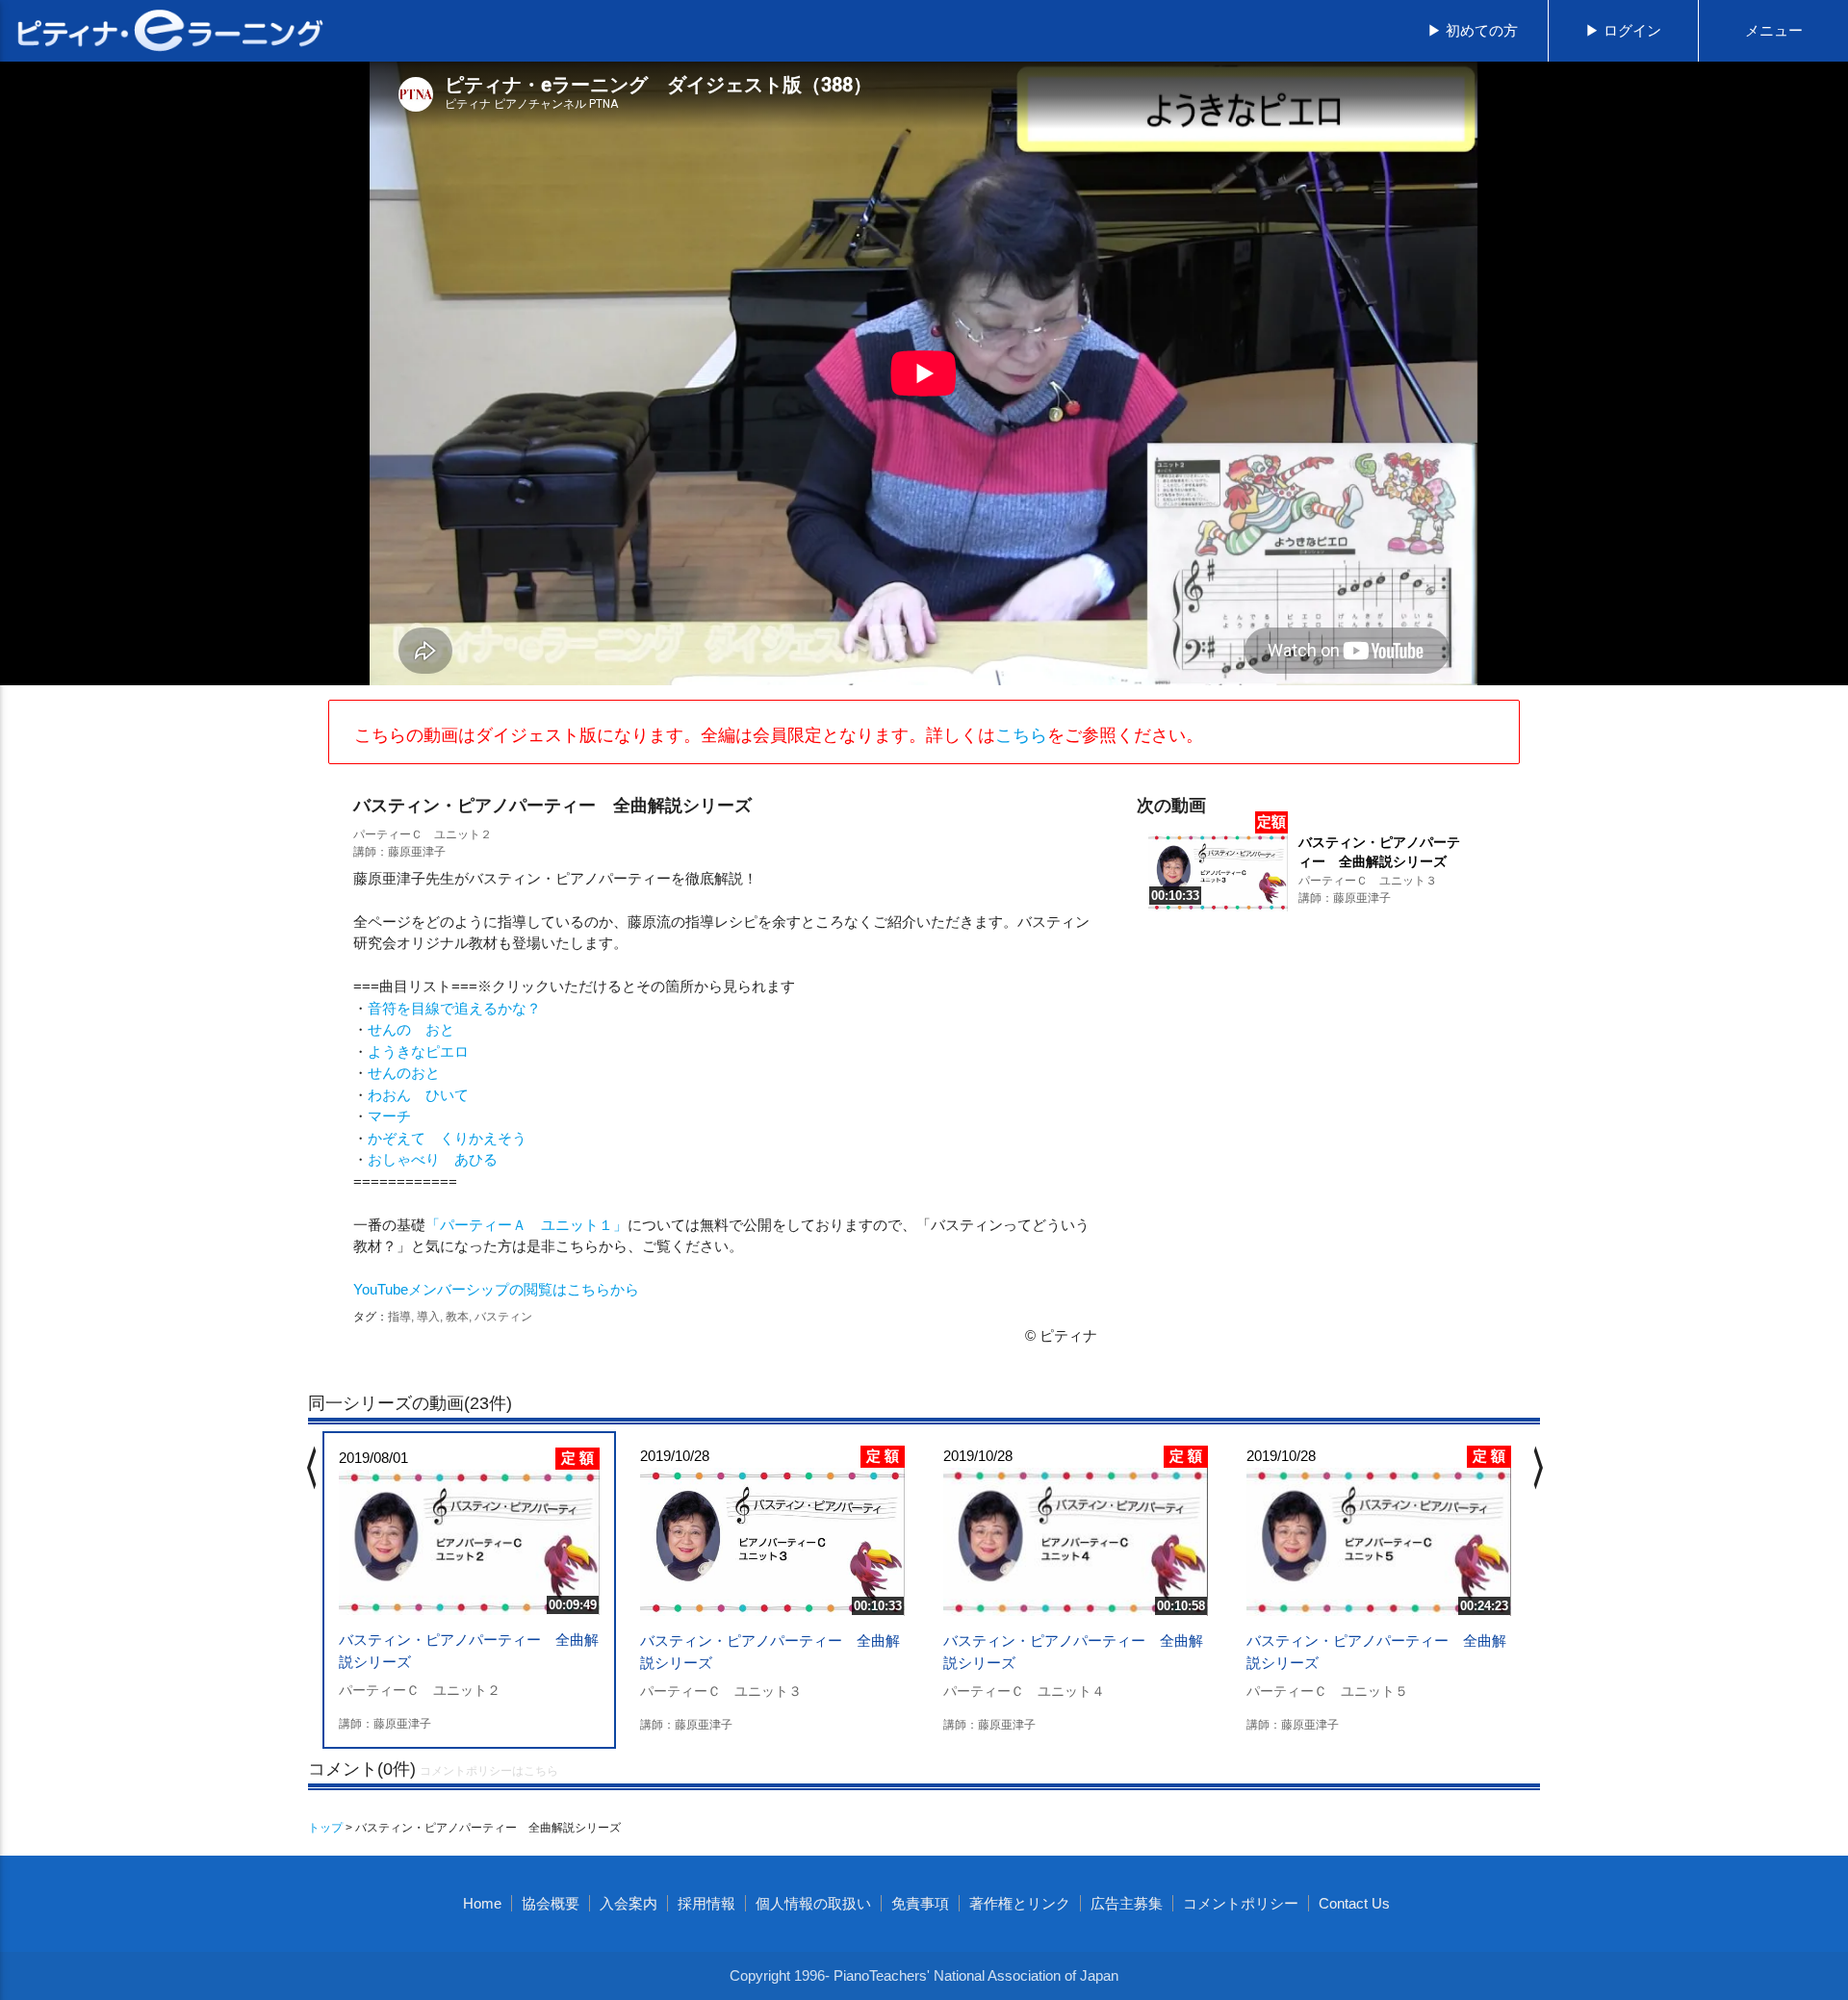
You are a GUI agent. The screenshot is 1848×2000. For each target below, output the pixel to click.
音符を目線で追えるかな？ (454, 1008)
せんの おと (411, 1029)
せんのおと (404, 1073)
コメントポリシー (1241, 1903)
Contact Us (1354, 1903)
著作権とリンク (1020, 1903)
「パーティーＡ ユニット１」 (526, 1225)
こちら (1021, 735)
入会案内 (629, 1903)
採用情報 (706, 1903)
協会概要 (551, 1903)
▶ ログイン (1623, 30)
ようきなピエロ (418, 1051)
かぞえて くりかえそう (447, 1138)
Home (482, 1903)
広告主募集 (1127, 1903)
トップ (325, 1828)
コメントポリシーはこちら (489, 1771)
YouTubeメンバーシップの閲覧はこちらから (496, 1289)
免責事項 (920, 1903)
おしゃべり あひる (433, 1159)
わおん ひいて (418, 1095)
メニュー (1774, 30)
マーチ (389, 1116)
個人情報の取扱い (813, 1903)
